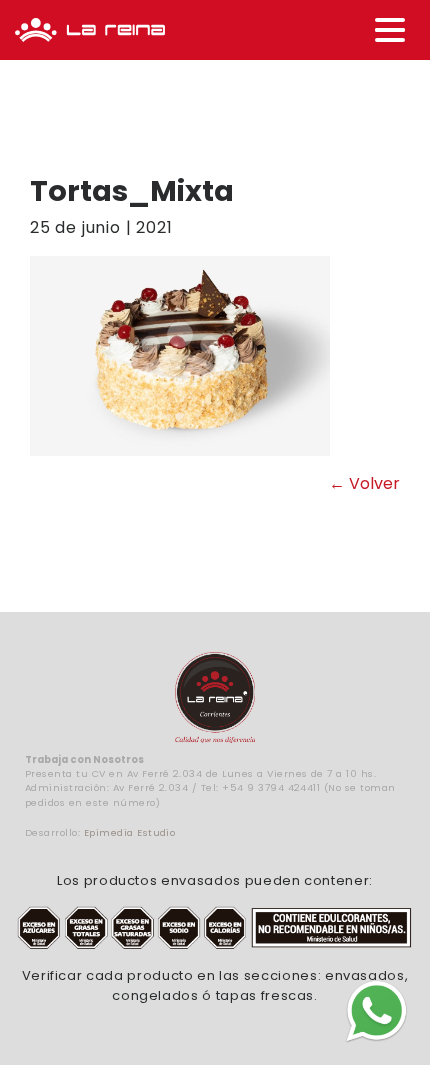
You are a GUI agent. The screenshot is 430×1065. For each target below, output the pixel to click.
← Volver (364, 483)
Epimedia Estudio (130, 832)
